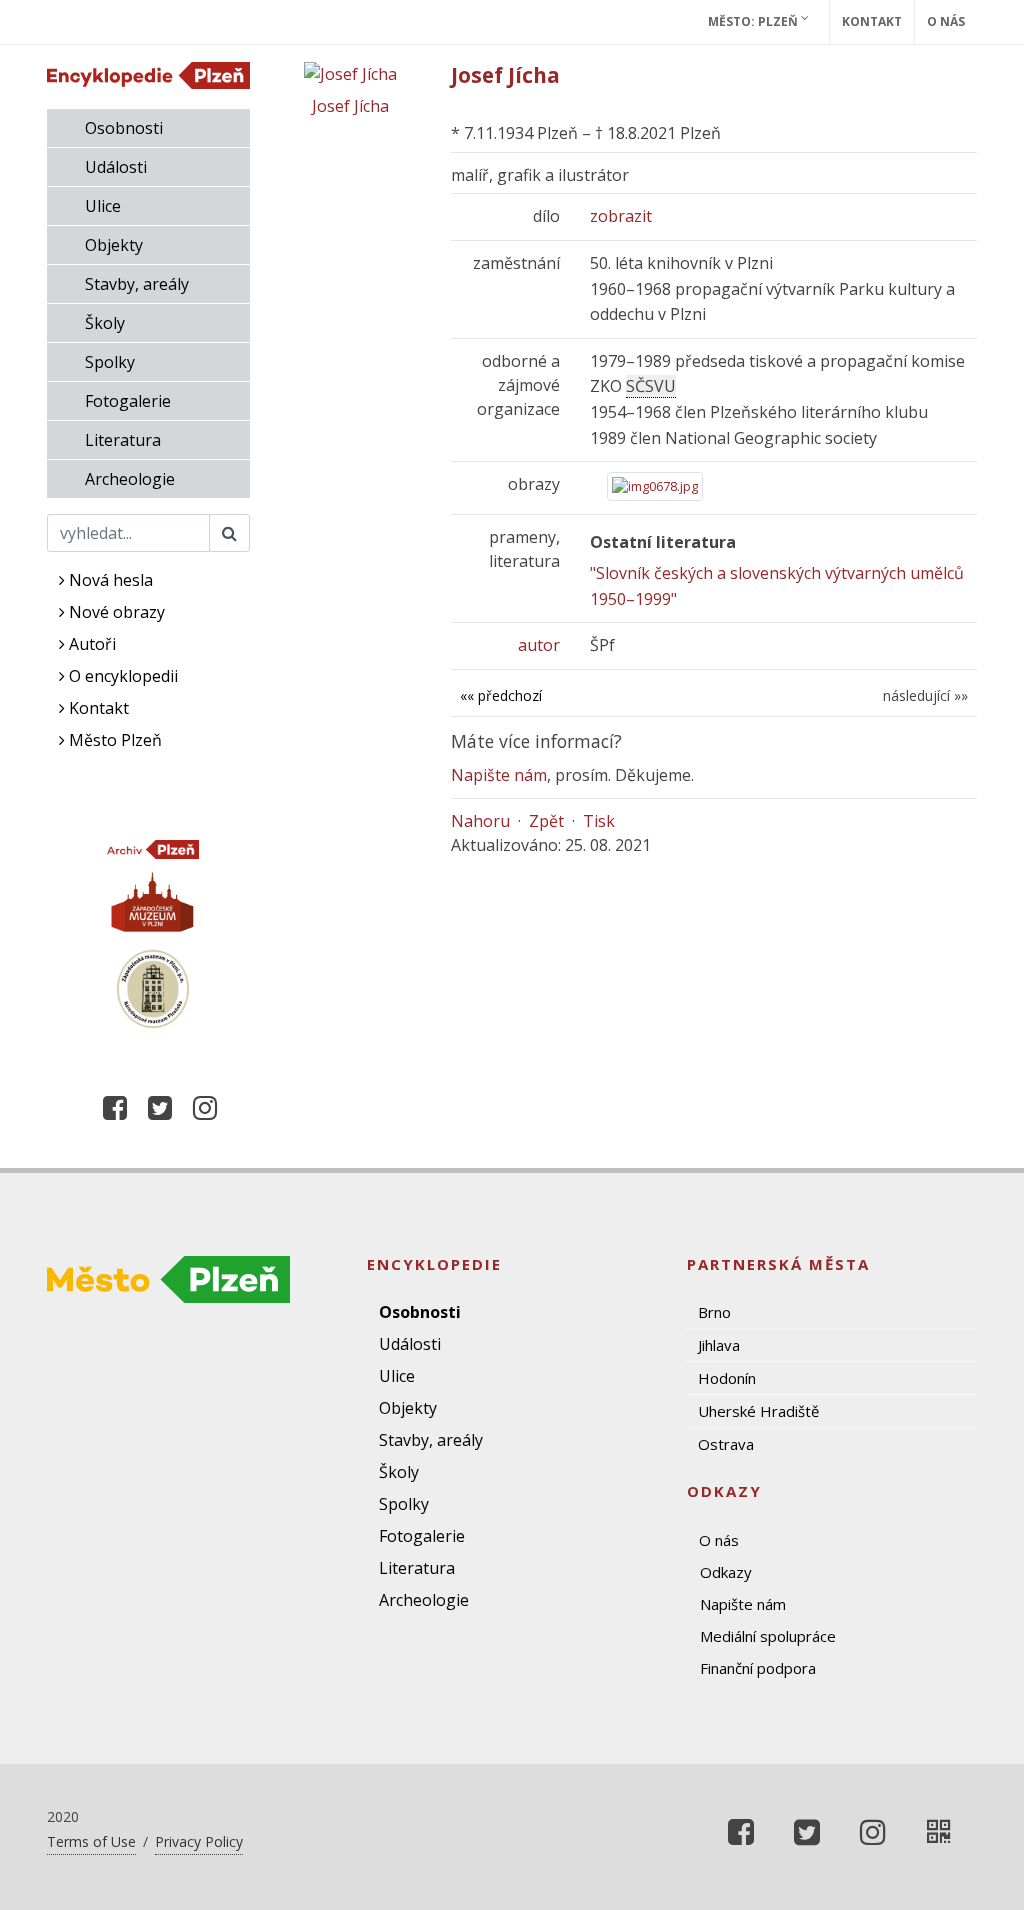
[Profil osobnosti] (939, 1832)
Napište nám (499, 775)
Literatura (123, 440)
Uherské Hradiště (758, 1411)
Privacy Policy (199, 1841)
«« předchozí (501, 695)
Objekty (114, 245)
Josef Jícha (350, 106)
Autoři (90, 644)
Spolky (110, 362)
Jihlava (719, 1345)
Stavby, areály (137, 284)
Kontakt (872, 21)
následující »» (925, 695)
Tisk (599, 821)
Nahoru (480, 821)
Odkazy (726, 1572)
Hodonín (727, 1378)
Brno (714, 1312)
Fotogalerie (128, 401)
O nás (946, 21)
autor (539, 645)
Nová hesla (109, 580)
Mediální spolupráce (768, 1636)
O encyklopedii (121, 676)
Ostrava (726, 1444)
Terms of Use (91, 1841)
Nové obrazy (115, 612)
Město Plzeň (113, 740)
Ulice (103, 206)
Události (116, 167)
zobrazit (621, 216)
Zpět (546, 821)
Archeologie (130, 479)
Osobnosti (124, 128)
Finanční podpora (758, 1668)
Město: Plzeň (754, 21)
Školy (105, 323)
